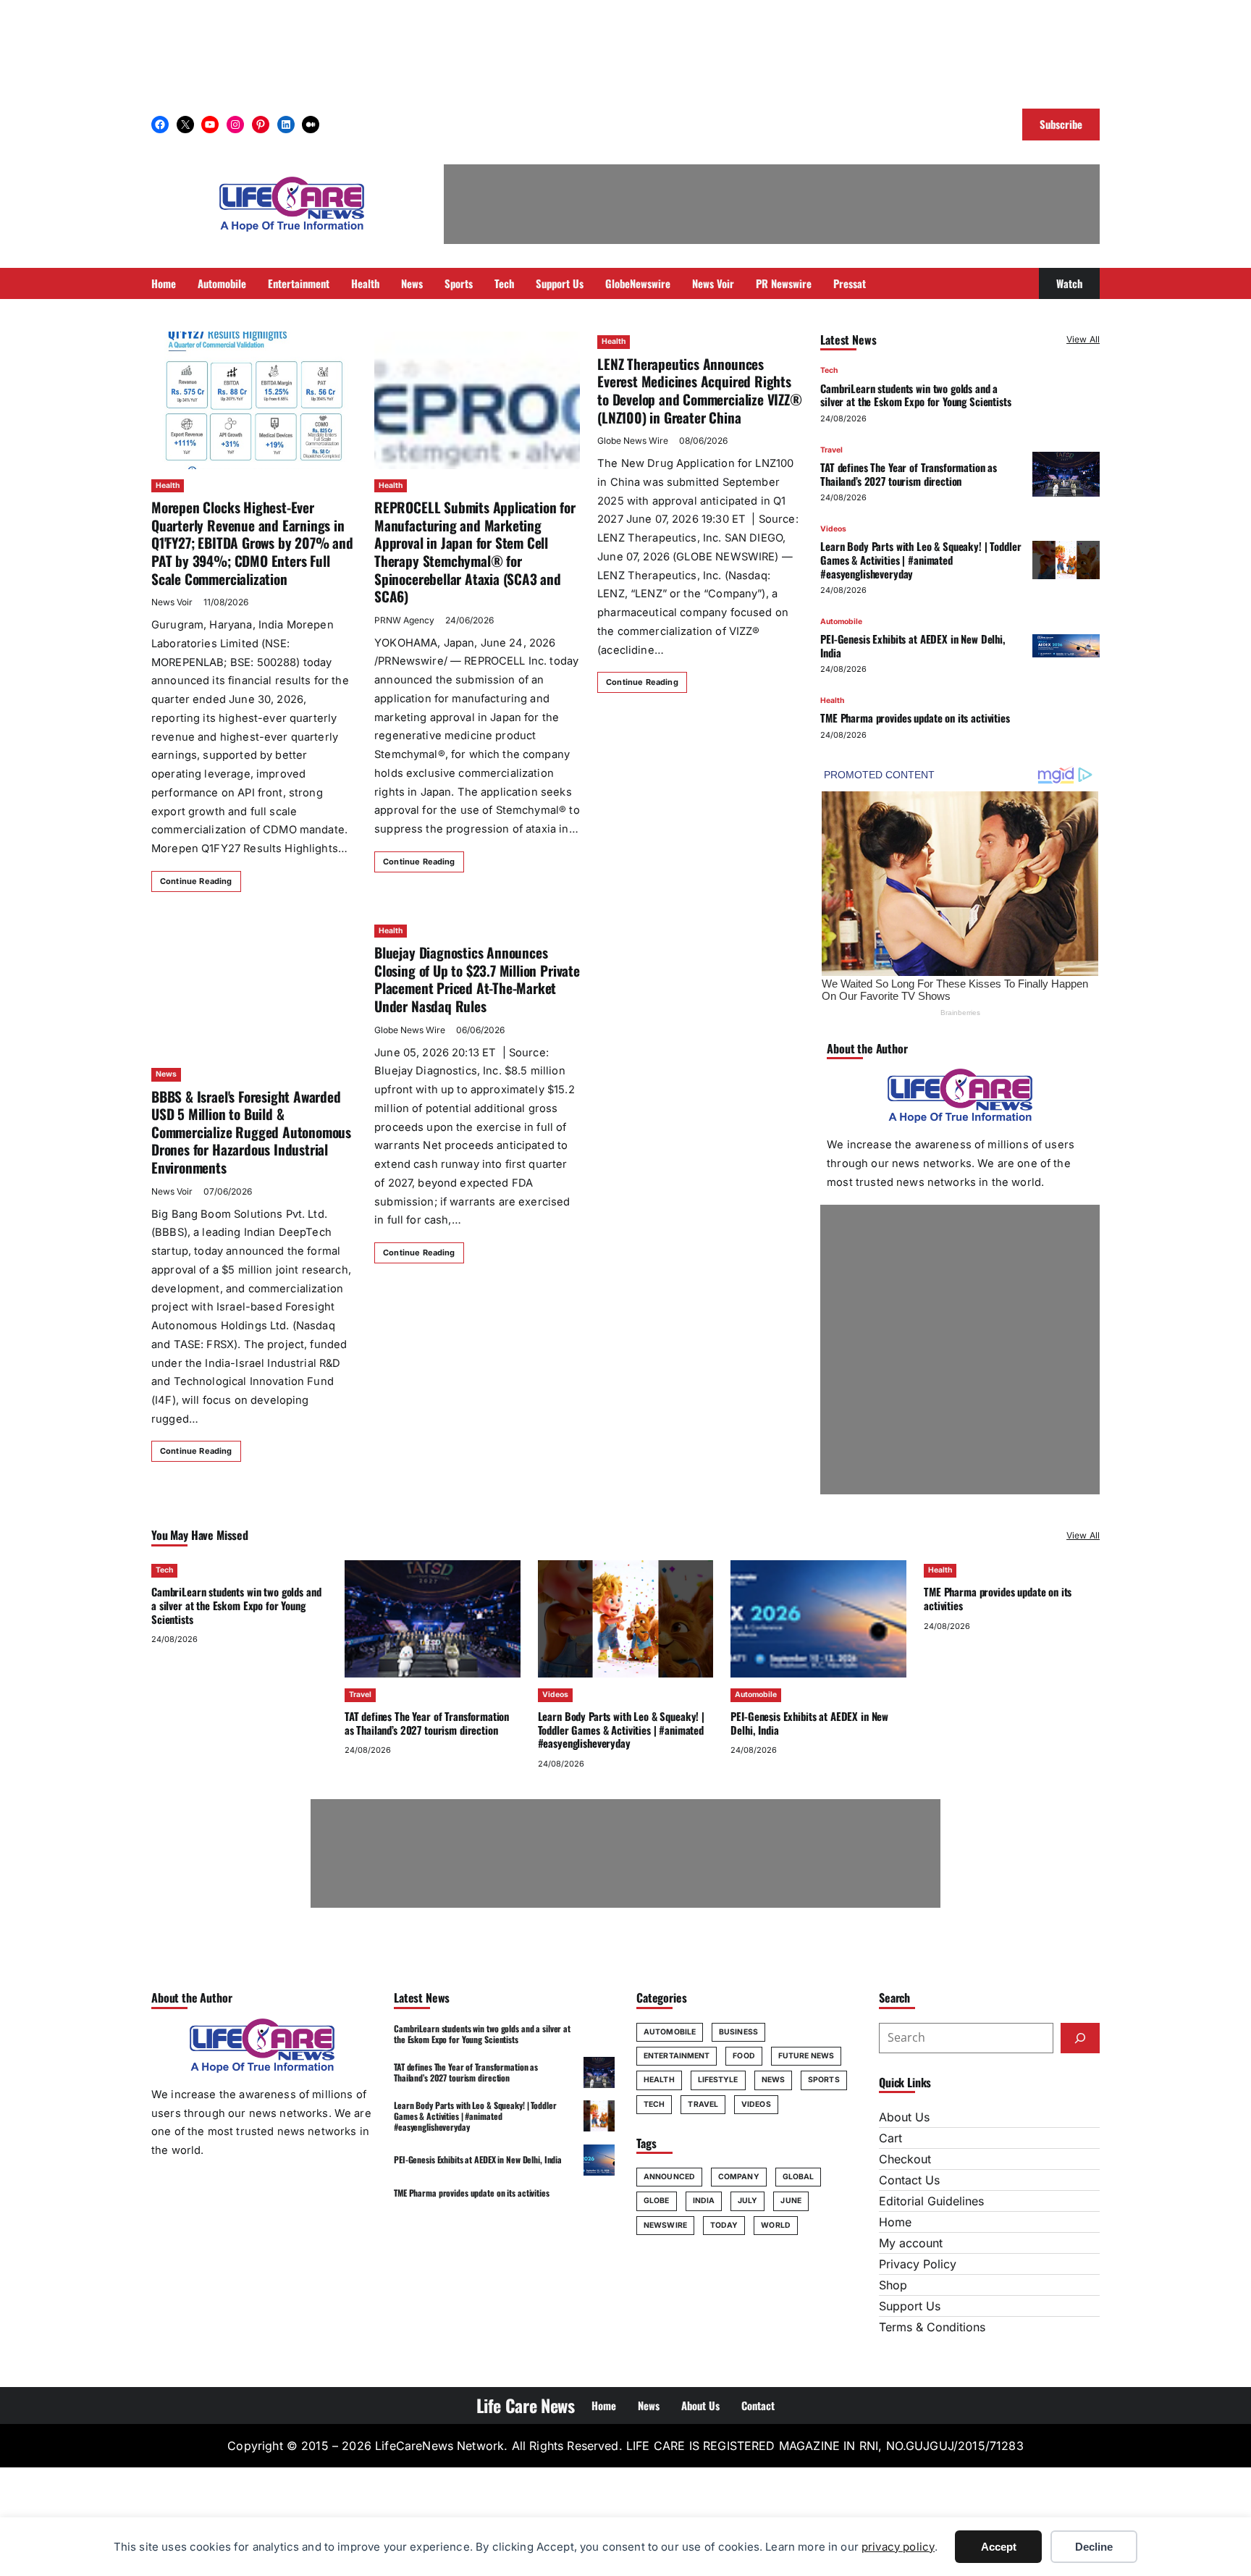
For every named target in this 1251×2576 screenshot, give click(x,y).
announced (669, 2177)
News (166, 1074)
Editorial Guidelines (931, 2201)
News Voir (172, 602)
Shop (893, 2285)
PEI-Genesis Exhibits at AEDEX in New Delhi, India (913, 645)
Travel (831, 449)
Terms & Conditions (932, 2327)
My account (911, 2243)
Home (895, 2222)
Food (744, 2056)
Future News (806, 2056)
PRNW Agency (404, 620)
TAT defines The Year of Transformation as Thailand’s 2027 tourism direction (909, 474)
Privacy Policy (918, 2264)
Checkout (905, 2159)
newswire (665, 2225)
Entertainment (677, 2056)
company (739, 2177)
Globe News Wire (633, 441)
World (776, 2225)
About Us (904, 2117)
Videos (833, 529)
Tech (829, 370)
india (704, 2201)
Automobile (841, 621)
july (747, 2201)
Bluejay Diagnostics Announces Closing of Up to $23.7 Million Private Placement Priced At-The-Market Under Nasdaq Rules (477, 979)
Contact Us (909, 2180)
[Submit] (1080, 2038)
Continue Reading (196, 881)
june (791, 2201)
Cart (890, 2138)
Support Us (910, 2306)
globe (657, 2201)
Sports (824, 2080)
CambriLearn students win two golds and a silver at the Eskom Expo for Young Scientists (915, 394)
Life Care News (526, 2405)
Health (168, 485)
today (724, 2225)
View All (1083, 339)
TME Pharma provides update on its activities (915, 717)
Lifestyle (718, 2080)
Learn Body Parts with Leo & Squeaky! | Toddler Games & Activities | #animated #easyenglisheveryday (921, 560)
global (799, 2177)
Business (738, 2032)
